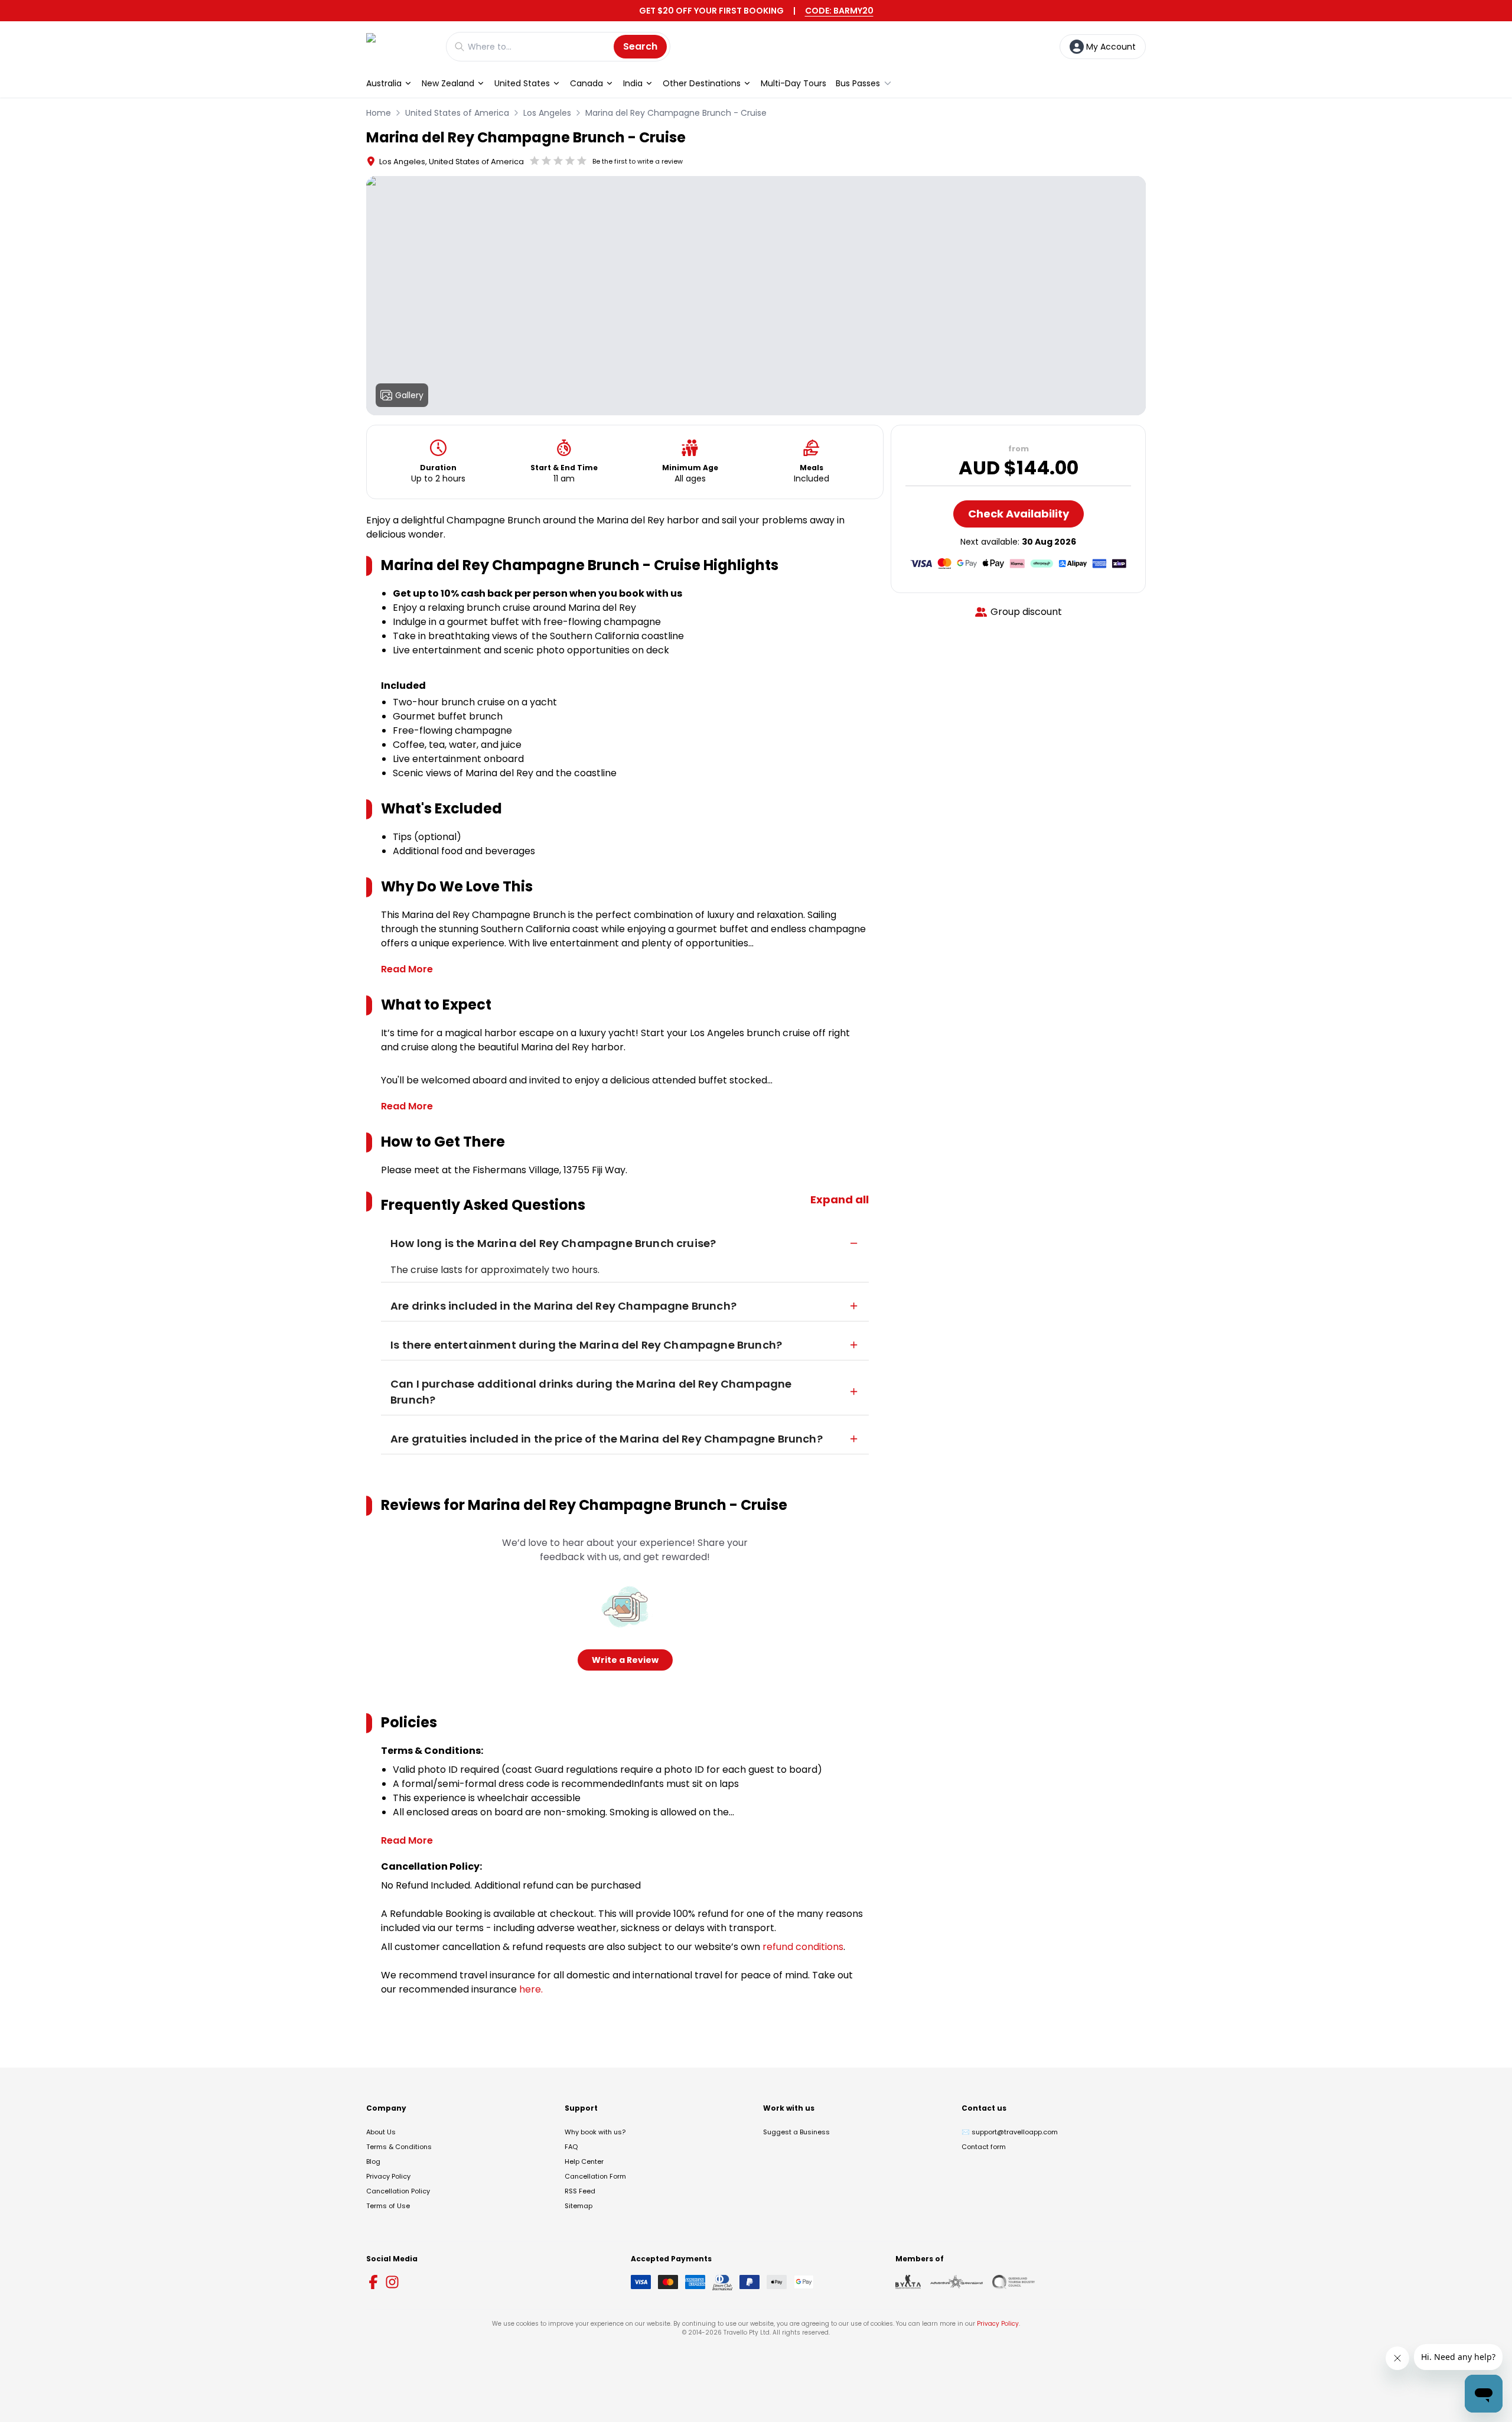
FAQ (571, 2147)
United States (522, 83)
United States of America (457, 113)
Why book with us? (595, 2132)
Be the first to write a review (638, 161)
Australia (384, 83)
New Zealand (448, 83)
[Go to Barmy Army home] (400, 46)
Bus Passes (858, 83)
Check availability (1019, 514)
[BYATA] (908, 2282)
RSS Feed (580, 2191)
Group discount (1026, 612)
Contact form (984, 2147)
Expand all (840, 1199)
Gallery (409, 395)
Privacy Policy (388, 2176)
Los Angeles (547, 113)
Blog (373, 2161)
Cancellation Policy (398, 2191)
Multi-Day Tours (794, 83)
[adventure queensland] (957, 2282)
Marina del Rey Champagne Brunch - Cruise (676, 113)
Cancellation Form (595, 2176)
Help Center (584, 2161)
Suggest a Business (796, 2132)
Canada (586, 83)
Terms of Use (388, 2206)
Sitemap (579, 2206)
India (633, 83)
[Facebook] (373, 2282)
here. (531, 1989)
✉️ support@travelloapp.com (1010, 2132)
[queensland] (1014, 2282)
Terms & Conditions (399, 2147)
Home (379, 113)
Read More (407, 969)
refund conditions (803, 1947)
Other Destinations (702, 83)
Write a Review (625, 1660)
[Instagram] (392, 2282)
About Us (381, 2132)
